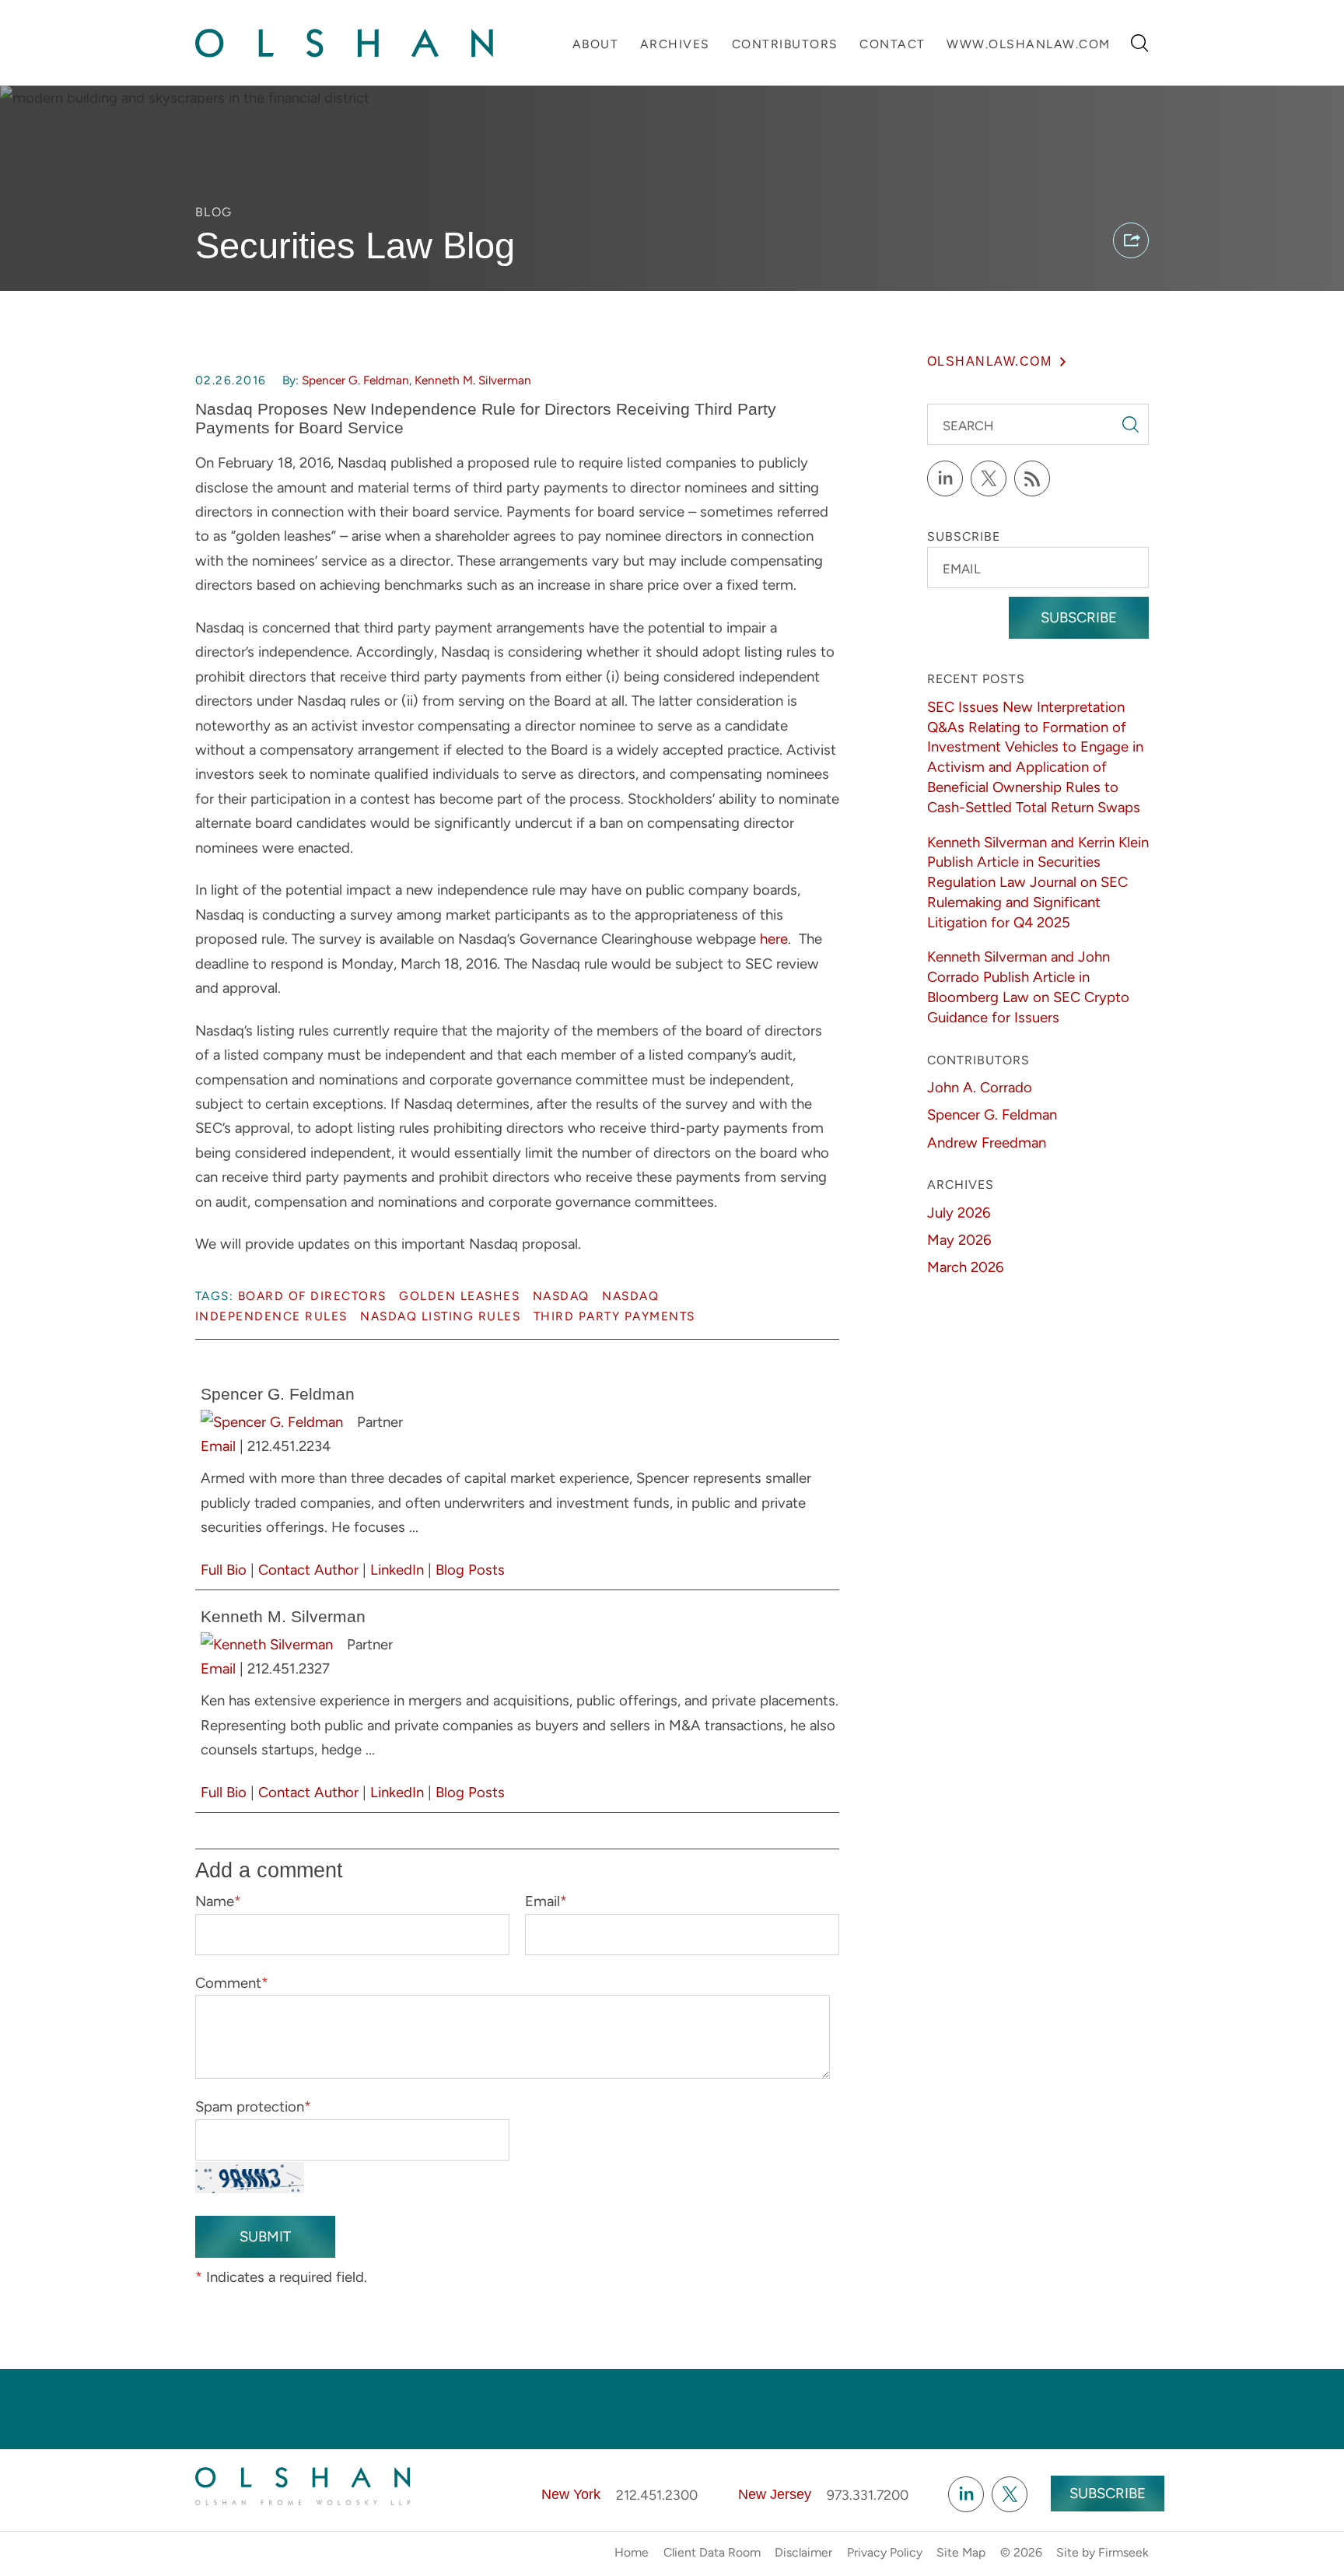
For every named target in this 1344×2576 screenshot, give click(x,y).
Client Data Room (712, 2552)
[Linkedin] (966, 2494)
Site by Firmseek (1102, 2552)
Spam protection (253, 2106)
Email (218, 1446)
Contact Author (308, 1570)
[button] (1131, 240)
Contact (892, 44)
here (774, 939)
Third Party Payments (614, 1316)
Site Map (961, 2552)
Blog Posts (470, 1570)
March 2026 (965, 1267)
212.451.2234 (289, 1446)
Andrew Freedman (987, 1143)
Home (632, 2552)
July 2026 (959, 1213)
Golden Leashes (459, 1296)
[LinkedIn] (945, 478)
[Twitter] (989, 478)
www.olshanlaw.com (1029, 44)
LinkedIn (397, 1570)
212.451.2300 (657, 2495)
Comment (232, 1983)
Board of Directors (312, 1296)
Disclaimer (803, 2552)
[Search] (1140, 43)
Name (218, 1901)
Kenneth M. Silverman (473, 380)
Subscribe (1079, 617)
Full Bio (224, 1570)
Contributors (785, 44)
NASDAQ (561, 1296)
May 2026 (959, 1240)
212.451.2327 (289, 1668)
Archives (675, 44)
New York (571, 2494)
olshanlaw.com (990, 361)
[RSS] (1032, 478)
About (596, 44)
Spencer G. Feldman (355, 380)
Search (968, 426)
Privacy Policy (885, 2552)
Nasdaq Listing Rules (440, 1316)
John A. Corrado (980, 1087)
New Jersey (775, 2494)
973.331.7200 (868, 2495)
